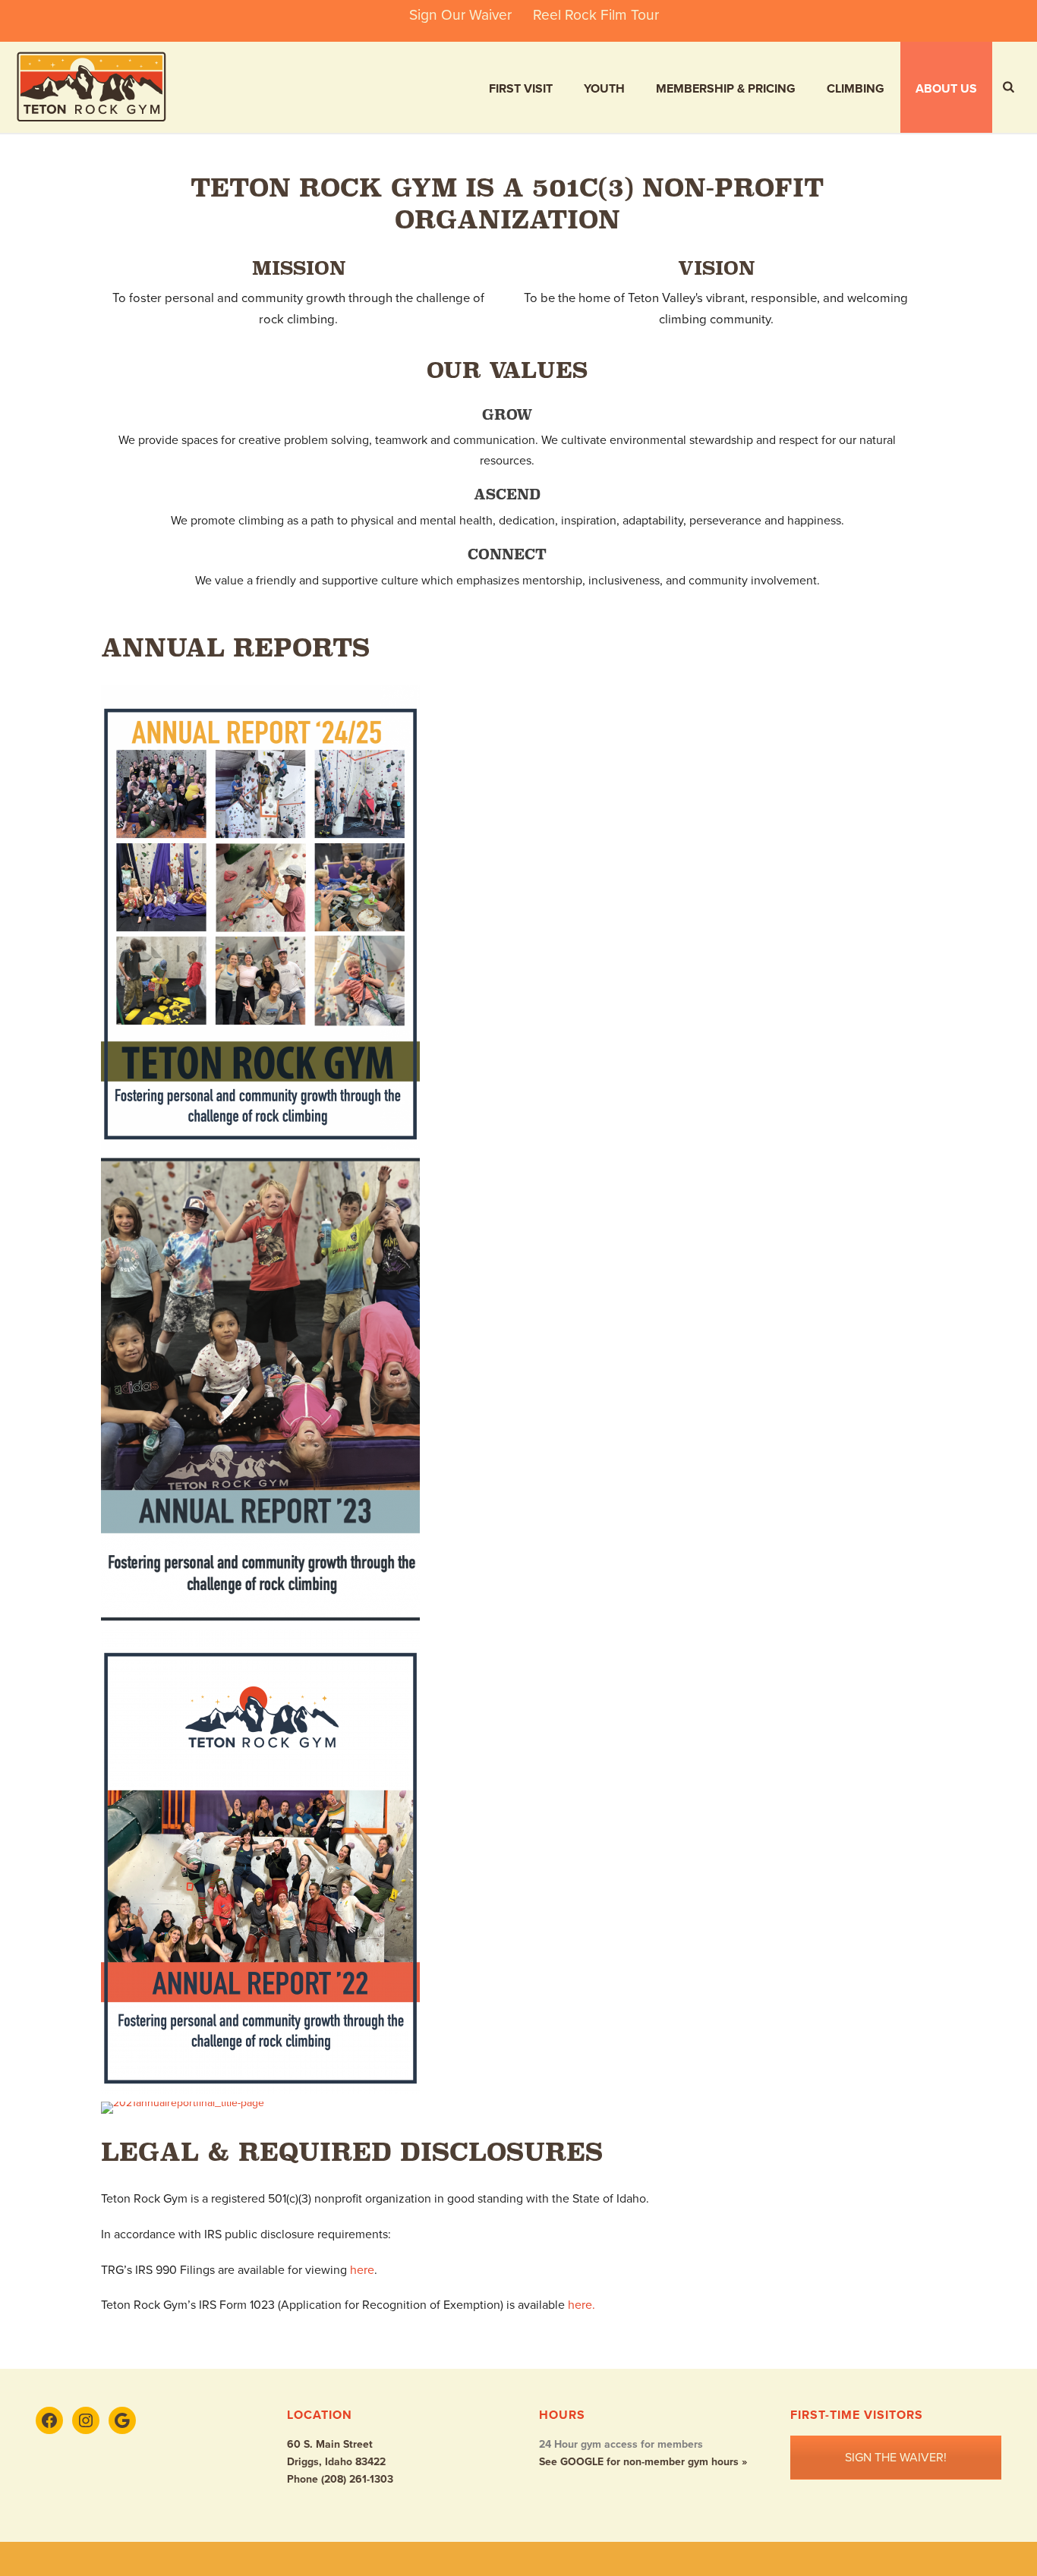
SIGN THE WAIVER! (896, 2458)
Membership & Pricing (726, 89)
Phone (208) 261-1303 (340, 2479)
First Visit (521, 89)
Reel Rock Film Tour (596, 15)
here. (582, 2305)
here (362, 2270)
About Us (946, 89)
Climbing (856, 89)
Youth (604, 89)
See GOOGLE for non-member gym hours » (643, 2462)
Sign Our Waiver (460, 15)
